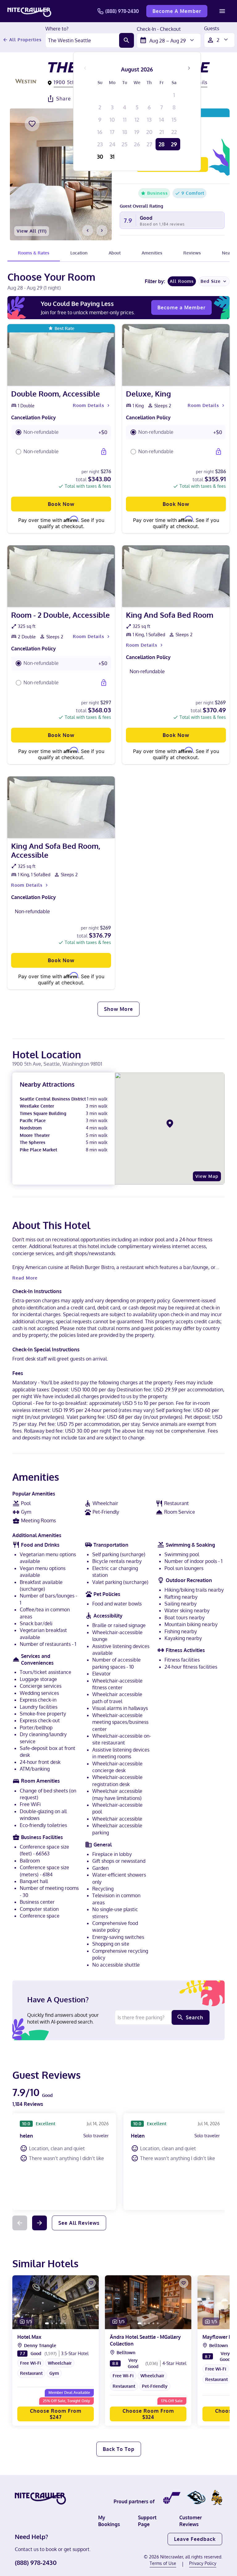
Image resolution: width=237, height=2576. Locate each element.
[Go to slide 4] (61, 2323)
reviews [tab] (192, 253)
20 (149, 132)
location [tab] (79, 253)
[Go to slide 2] (52, 2323)
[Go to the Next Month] (189, 68)
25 (125, 144)
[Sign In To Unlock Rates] (104, 452)
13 (149, 120)
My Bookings (109, 2521)
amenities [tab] (152, 253)
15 (174, 120)
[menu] (222, 11)
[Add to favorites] (32, 124)
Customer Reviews (191, 2521)
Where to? (57, 29)
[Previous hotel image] (88, 230)
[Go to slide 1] (47, 2323)
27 (149, 144)
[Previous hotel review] (20, 2223)
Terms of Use (163, 2563)
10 (112, 120)
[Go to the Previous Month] (85, 68)
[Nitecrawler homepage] (29, 11)
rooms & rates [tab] (34, 253)
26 (137, 144)
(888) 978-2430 (122, 11)
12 (137, 120)
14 (162, 120)
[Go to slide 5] (65, 2323)
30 (100, 157)
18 (125, 132)
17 (112, 132)
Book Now (61, 504)
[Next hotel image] (102, 230)
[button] (61, 432)
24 (112, 144)
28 (162, 144)
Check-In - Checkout (159, 29)
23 (100, 144)
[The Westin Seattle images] (61, 174)
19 (137, 132)
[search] (127, 40)
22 (174, 132)
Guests (212, 29)
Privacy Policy (203, 2563)
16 (100, 132)
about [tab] (115, 253)
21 (162, 132)
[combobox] (82, 40)
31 (112, 157)
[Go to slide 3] (56, 2323)
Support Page (147, 2521)
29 (174, 144)
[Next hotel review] (39, 2223)
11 (125, 120)
